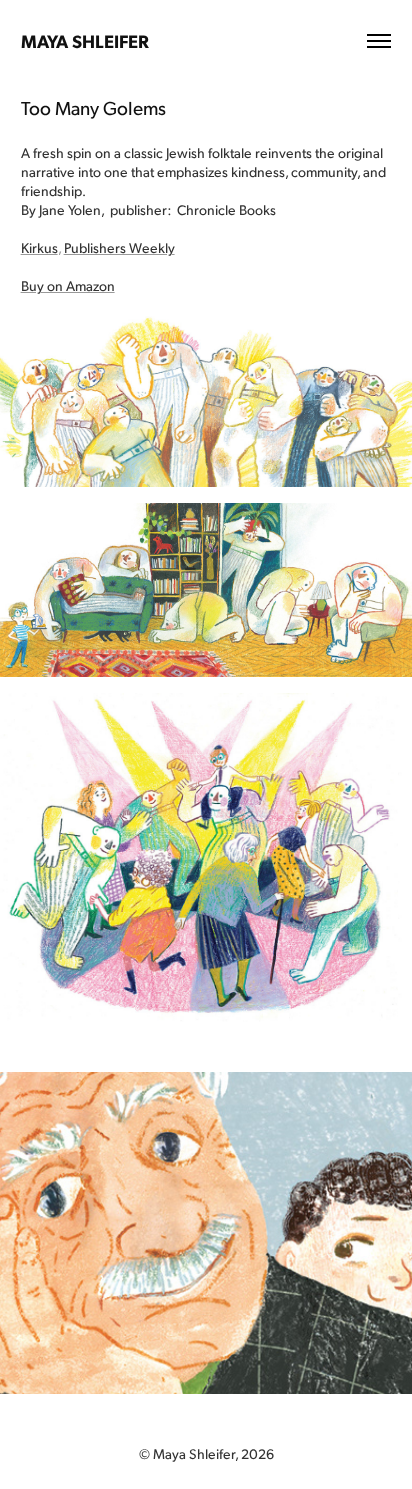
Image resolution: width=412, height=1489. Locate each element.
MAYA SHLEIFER (85, 40)
